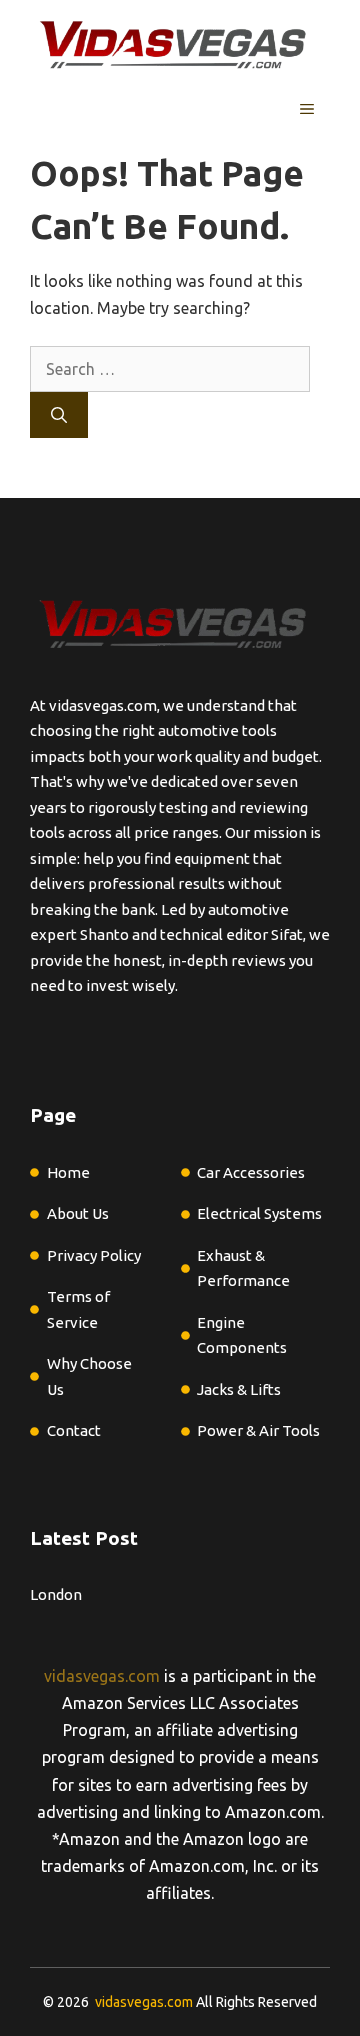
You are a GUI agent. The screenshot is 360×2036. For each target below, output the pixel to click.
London (56, 1594)
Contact (74, 1430)
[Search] (59, 415)
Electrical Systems (259, 1213)
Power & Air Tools (258, 1430)
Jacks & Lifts (239, 1389)
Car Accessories (251, 1172)
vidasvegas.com (102, 1676)
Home (68, 1172)
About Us (78, 1213)
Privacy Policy (94, 1255)
